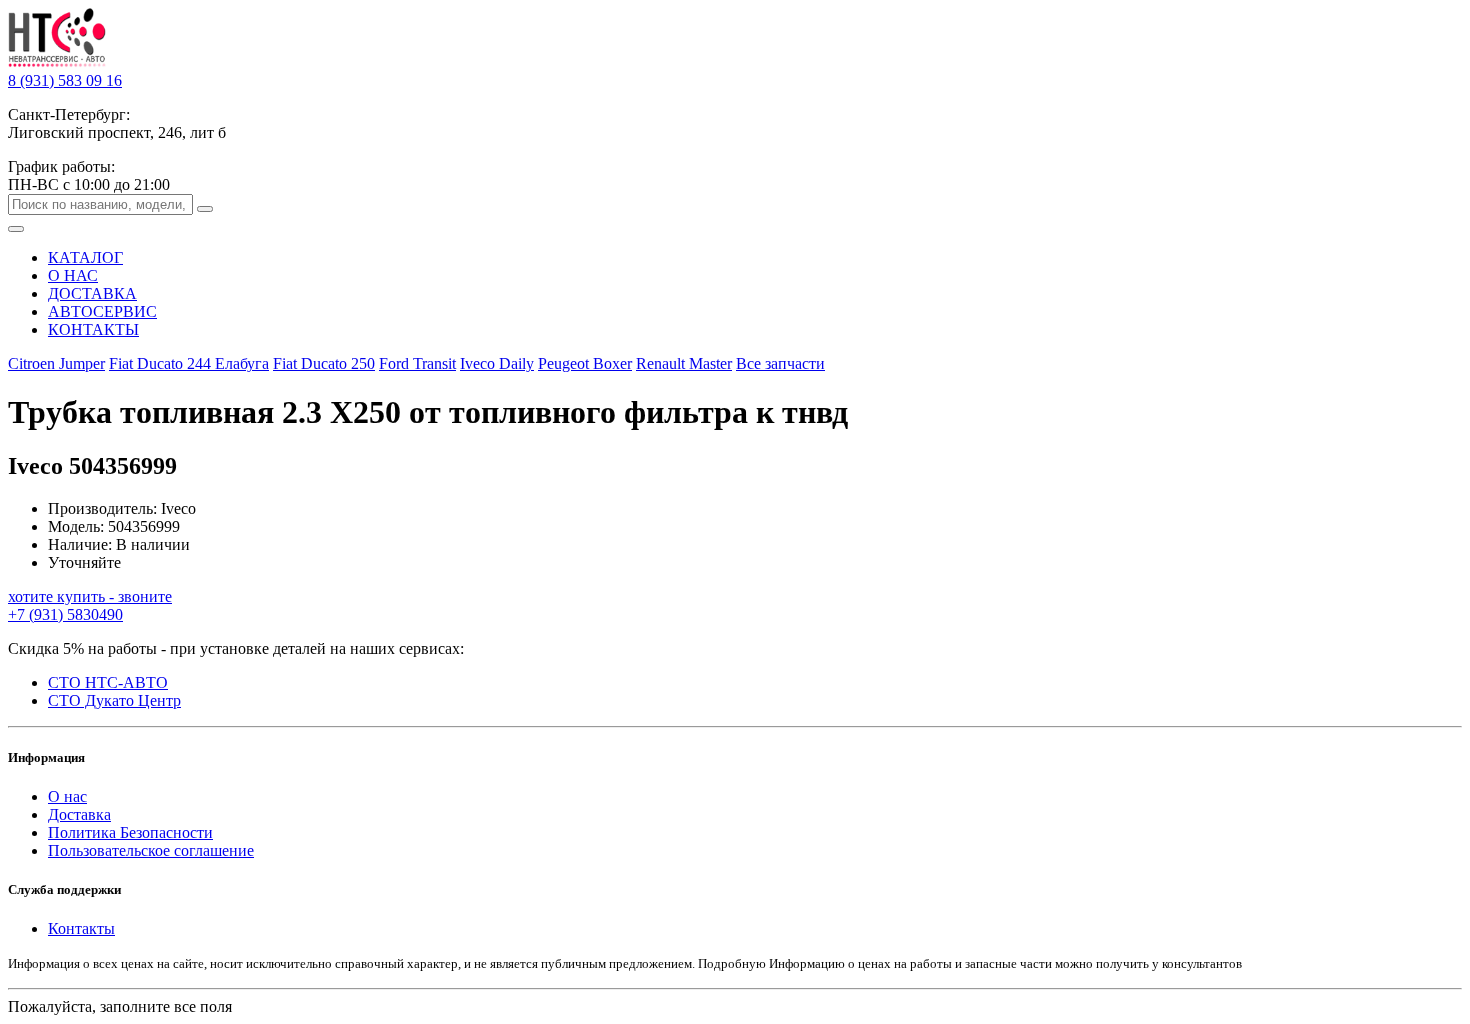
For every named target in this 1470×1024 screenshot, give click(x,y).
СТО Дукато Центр (114, 700)
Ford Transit (417, 363)
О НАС (73, 275)
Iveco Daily (497, 363)
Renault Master (684, 363)
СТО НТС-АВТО (108, 682)
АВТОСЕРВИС (102, 311)
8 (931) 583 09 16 (65, 80)
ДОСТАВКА (92, 293)
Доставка (79, 814)
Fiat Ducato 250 (324, 363)
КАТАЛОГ (85, 257)
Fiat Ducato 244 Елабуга (189, 363)
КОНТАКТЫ (93, 329)
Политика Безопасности (130, 832)
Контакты (81, 928)
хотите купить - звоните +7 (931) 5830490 (90, 605)
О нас (67, 796)
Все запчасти (780, 363)
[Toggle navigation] (16, 229)
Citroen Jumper (56, 363)
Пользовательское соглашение (151, 850)
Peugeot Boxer (585, 363)
